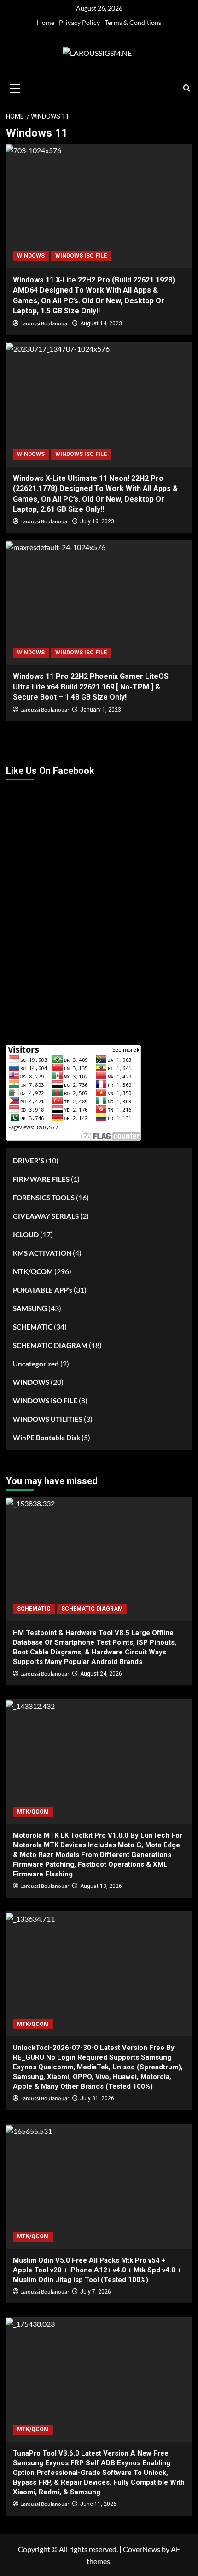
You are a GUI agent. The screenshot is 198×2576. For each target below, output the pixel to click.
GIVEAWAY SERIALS (46, 1216)
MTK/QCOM (33, 1271)
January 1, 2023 (101, 710)
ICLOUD (26, 1234)
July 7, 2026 (96, 2292)
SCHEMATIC (33, 1327)
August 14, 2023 (101, 323)
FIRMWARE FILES (41, 1179)
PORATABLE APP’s (43, 1290)
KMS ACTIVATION (42, 1253)
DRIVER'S (29, 1161)
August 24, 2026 (101, 1674)
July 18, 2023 (97, 521)
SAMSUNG (30, 1308)
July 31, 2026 (97, 2098)
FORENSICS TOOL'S (44, 1198)
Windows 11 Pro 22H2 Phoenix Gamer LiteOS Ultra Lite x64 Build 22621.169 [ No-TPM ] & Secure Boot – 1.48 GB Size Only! (91, 687)
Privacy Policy (79, 22)
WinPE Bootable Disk (47, 1438)
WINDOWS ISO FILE (81, 256)
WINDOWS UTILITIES (48, 1419)
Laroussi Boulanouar (45, 324)
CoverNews (142, 2549)
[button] (15, 87)
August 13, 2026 (101, 1886)
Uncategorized (36, 1364)
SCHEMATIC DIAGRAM (50, 1345)
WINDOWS (31, 256)
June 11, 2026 (98, 2504)
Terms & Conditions (133, 22)
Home (46, 22)
